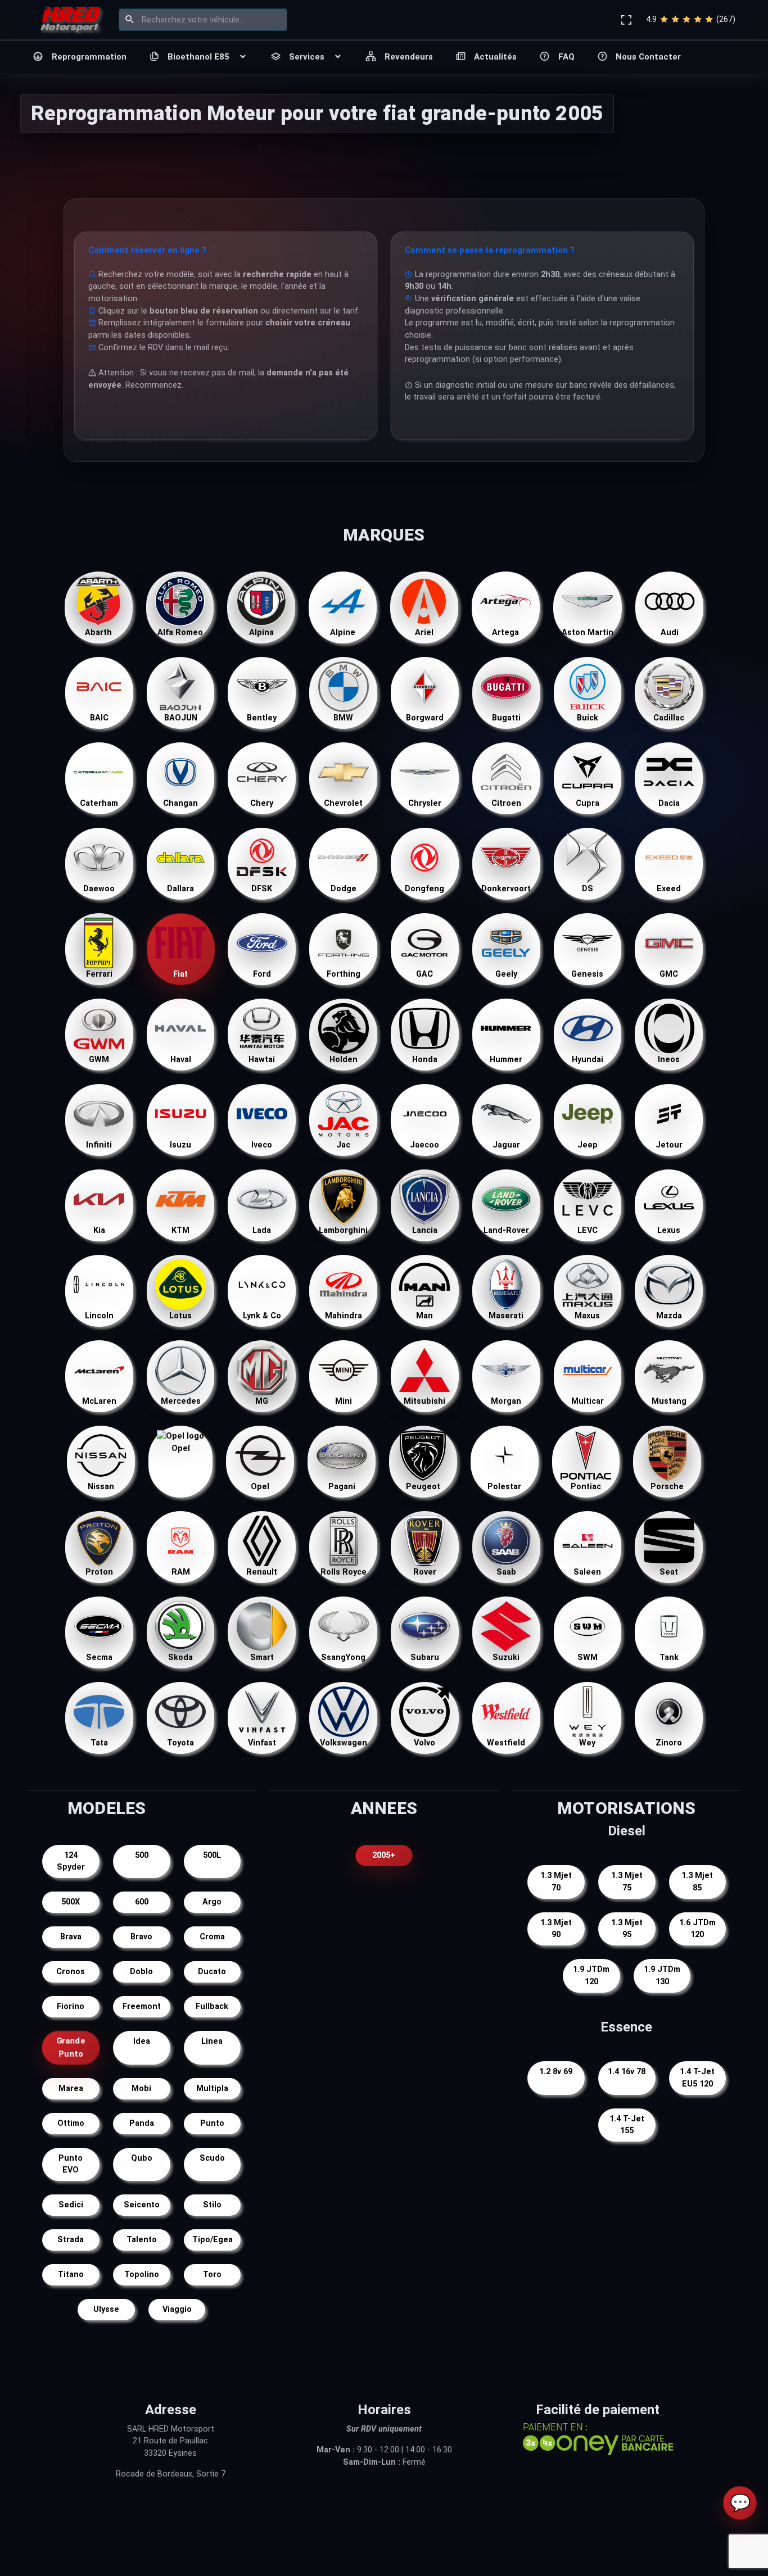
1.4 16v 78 (627, 2072)
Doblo (141, 1972)
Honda (425, 1060)
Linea (212, 2041)
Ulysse (106, 2309)
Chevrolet (343, 803)
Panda (142, 2123)
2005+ (384, 1855)
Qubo (142, 2158)
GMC (669, 974)
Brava (71, 1937)
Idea (142, 2041)
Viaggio (177, 2309)
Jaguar (506, 1145)
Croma (212, 1937)
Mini (344, 1401)
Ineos (669, 1060)
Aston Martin (588, 632)
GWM (99, 1060)
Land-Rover (506, 1230)
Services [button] (307, 57)
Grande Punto (71, 2047)
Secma (99, 1657)
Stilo (212, 2205)
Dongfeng (424, 889)
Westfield (506, 1743)
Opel (181, 1448)
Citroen (506, 803)
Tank (669, 1657)
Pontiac (586, 1487)
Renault (262, 1572)
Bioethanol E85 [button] (198, 57)
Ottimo (71, 2123)
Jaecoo (424, 1145)
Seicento (142, 2205)
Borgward (425, 718)
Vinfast (262, 1743)
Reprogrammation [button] (89, 57)
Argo (212, 1902)
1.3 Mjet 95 (626, 1929)
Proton (99, 1572)
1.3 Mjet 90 (555, 1929)
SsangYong (343, 1657)
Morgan (506, 1401)
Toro (212, 2275)
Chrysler (425, 803)
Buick (588, 718)
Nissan (101, 1487)
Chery (262, 803)
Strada (71, 2240)
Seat (669, 1572)
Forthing (344, 974)
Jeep (588, 1145)
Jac (343, 1145)
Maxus (587, 1316)
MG (262, 1401)
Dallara (180, 889)
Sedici (71, 2205)
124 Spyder (71, 1861)
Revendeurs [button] (409, 57)
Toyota (180, 1743)
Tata (99, 1743)
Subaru (425, 1657)
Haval (181, 1060)
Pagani (342, 1487)
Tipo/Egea (213, 2240)
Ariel (424, 632)
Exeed (669, 889)
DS (588, 889)
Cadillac (669, 718)
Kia (99, 1230)
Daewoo (99, 889)
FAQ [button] (566, 57)
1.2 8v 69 (556, 2072)
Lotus (180, 1316)
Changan (180, 803)
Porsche (667, 1487)
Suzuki (506, 1657)
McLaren (99, 1401)
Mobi (141, 2089)
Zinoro (669, 1743)
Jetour (669, 1145)
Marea (71, 2089)
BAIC (99, 718)
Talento (142, 2240)
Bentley (262, 718)
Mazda (669, 1316)
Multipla (212, 2089)
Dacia (669, 803)
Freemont (142, 2006)
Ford (262, 974)
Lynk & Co (262, 1316)
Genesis (587, 974)
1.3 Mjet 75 (626, 1882)
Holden (344, 1060)
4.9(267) (691, 19)
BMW (343, 718)
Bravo (141, 1937)
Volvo (424, 1743)
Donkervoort (506, 889)
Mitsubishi (424, 1401)
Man (424, 1316)
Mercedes (181, 1401)
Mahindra (344, 1316)
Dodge (344, 889)
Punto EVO (71, 2164)
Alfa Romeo (180, 632)
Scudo (212, 2158)
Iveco (262, 1145)
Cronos (71, 1972)
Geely (506, 974)
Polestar (504, 1487)
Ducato (212, 1972)
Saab (506, 1572)
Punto (212, 2123)
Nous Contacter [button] (648, 57)
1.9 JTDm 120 (591, 1976)
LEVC (588, 1230)
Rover (425, 1572)
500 (142, 1855)
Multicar (588, 1401)
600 (142, 1902)
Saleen (587, 1572)
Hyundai (588, 1060)
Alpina (261, 632)
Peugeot (423, 1487)
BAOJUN (181, 718)
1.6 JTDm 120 (697, 1929)
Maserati (506, 1316)
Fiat (180, 974)
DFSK (262, 889)
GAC (424, 974)
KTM (180, 1230)
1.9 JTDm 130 (662, 1976)
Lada (262, 1230)
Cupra (588, 803)
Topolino (142, 2275)
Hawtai (262, 1060)
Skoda (180, 1657)
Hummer (506, 1060)
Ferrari (99, 974)
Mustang (669, 1401)
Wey (587, 1743)
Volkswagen (344, 1743)
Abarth (98, 632)
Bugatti (506, 718)
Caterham (99, 803)
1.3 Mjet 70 (555, 1882)
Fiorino (71, 2006)
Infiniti (99, 1145)
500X (71, 1902)
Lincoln (99, 1316)
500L (212, 1855)
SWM (588, 1657)
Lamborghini (343, 1230)
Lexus (669, 1230)
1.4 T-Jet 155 (626, 2125)
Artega (505, 632)
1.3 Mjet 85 (697, 1882)
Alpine (343, 632)
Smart (262, 1657)
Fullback (212, 2006)
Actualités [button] (495, 57)
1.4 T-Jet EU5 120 (697, 2078)
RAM (181, 1572)
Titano (71, 2275)
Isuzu (180, 1145)
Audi (670, 632)
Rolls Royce (344, 1572)
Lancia (425, 1230)
